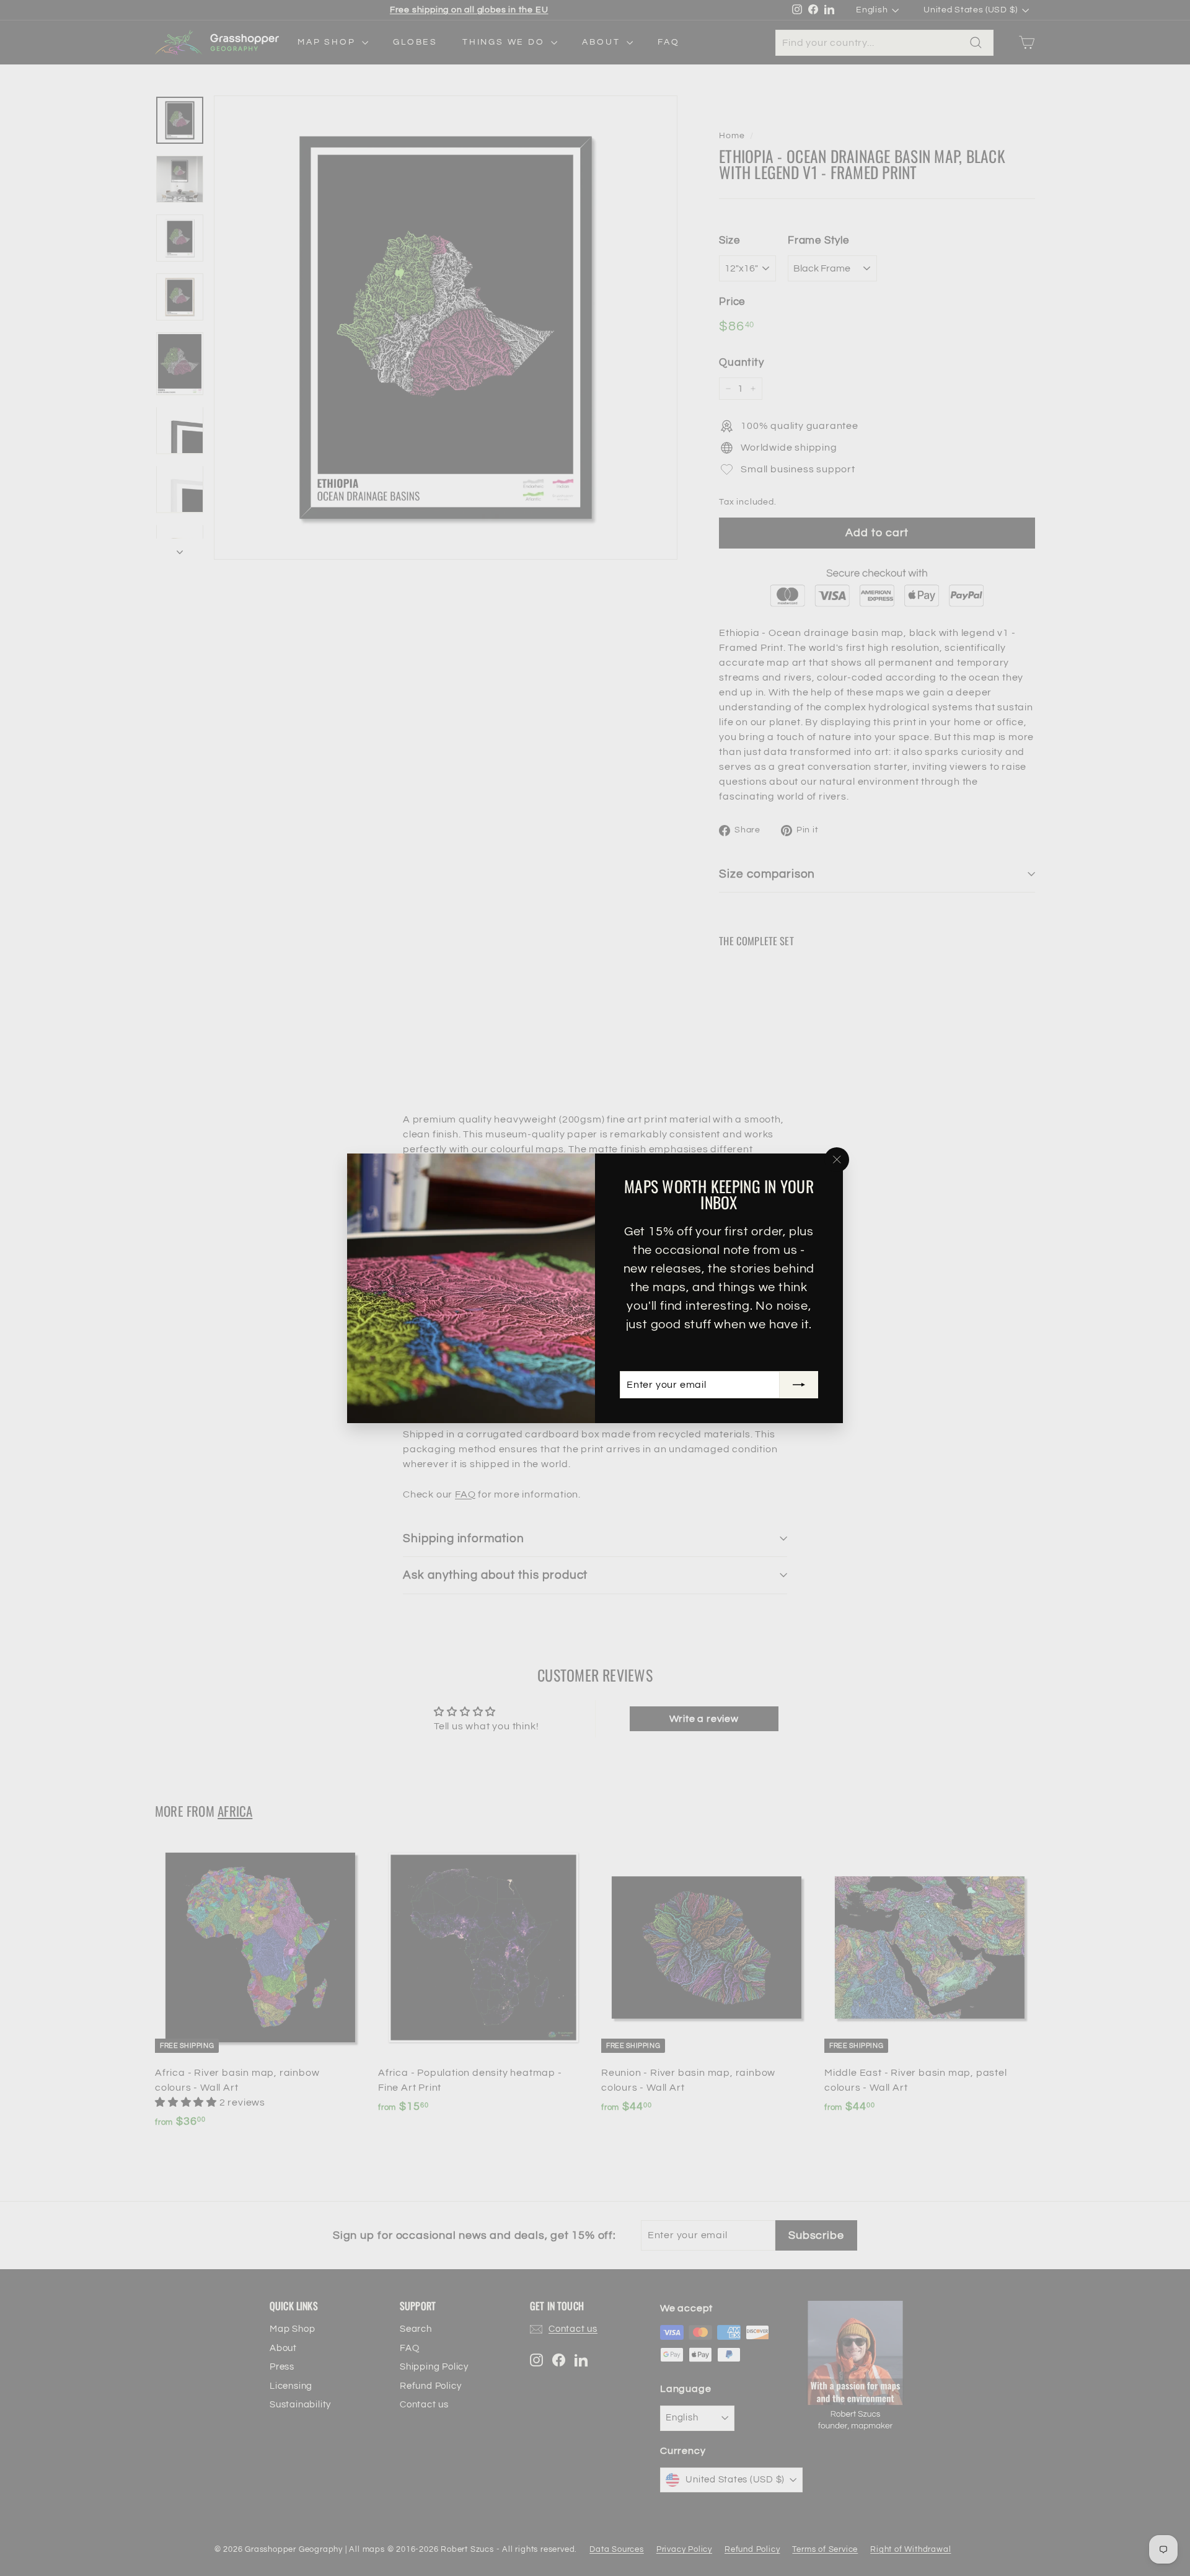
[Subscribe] (799, 1385)
